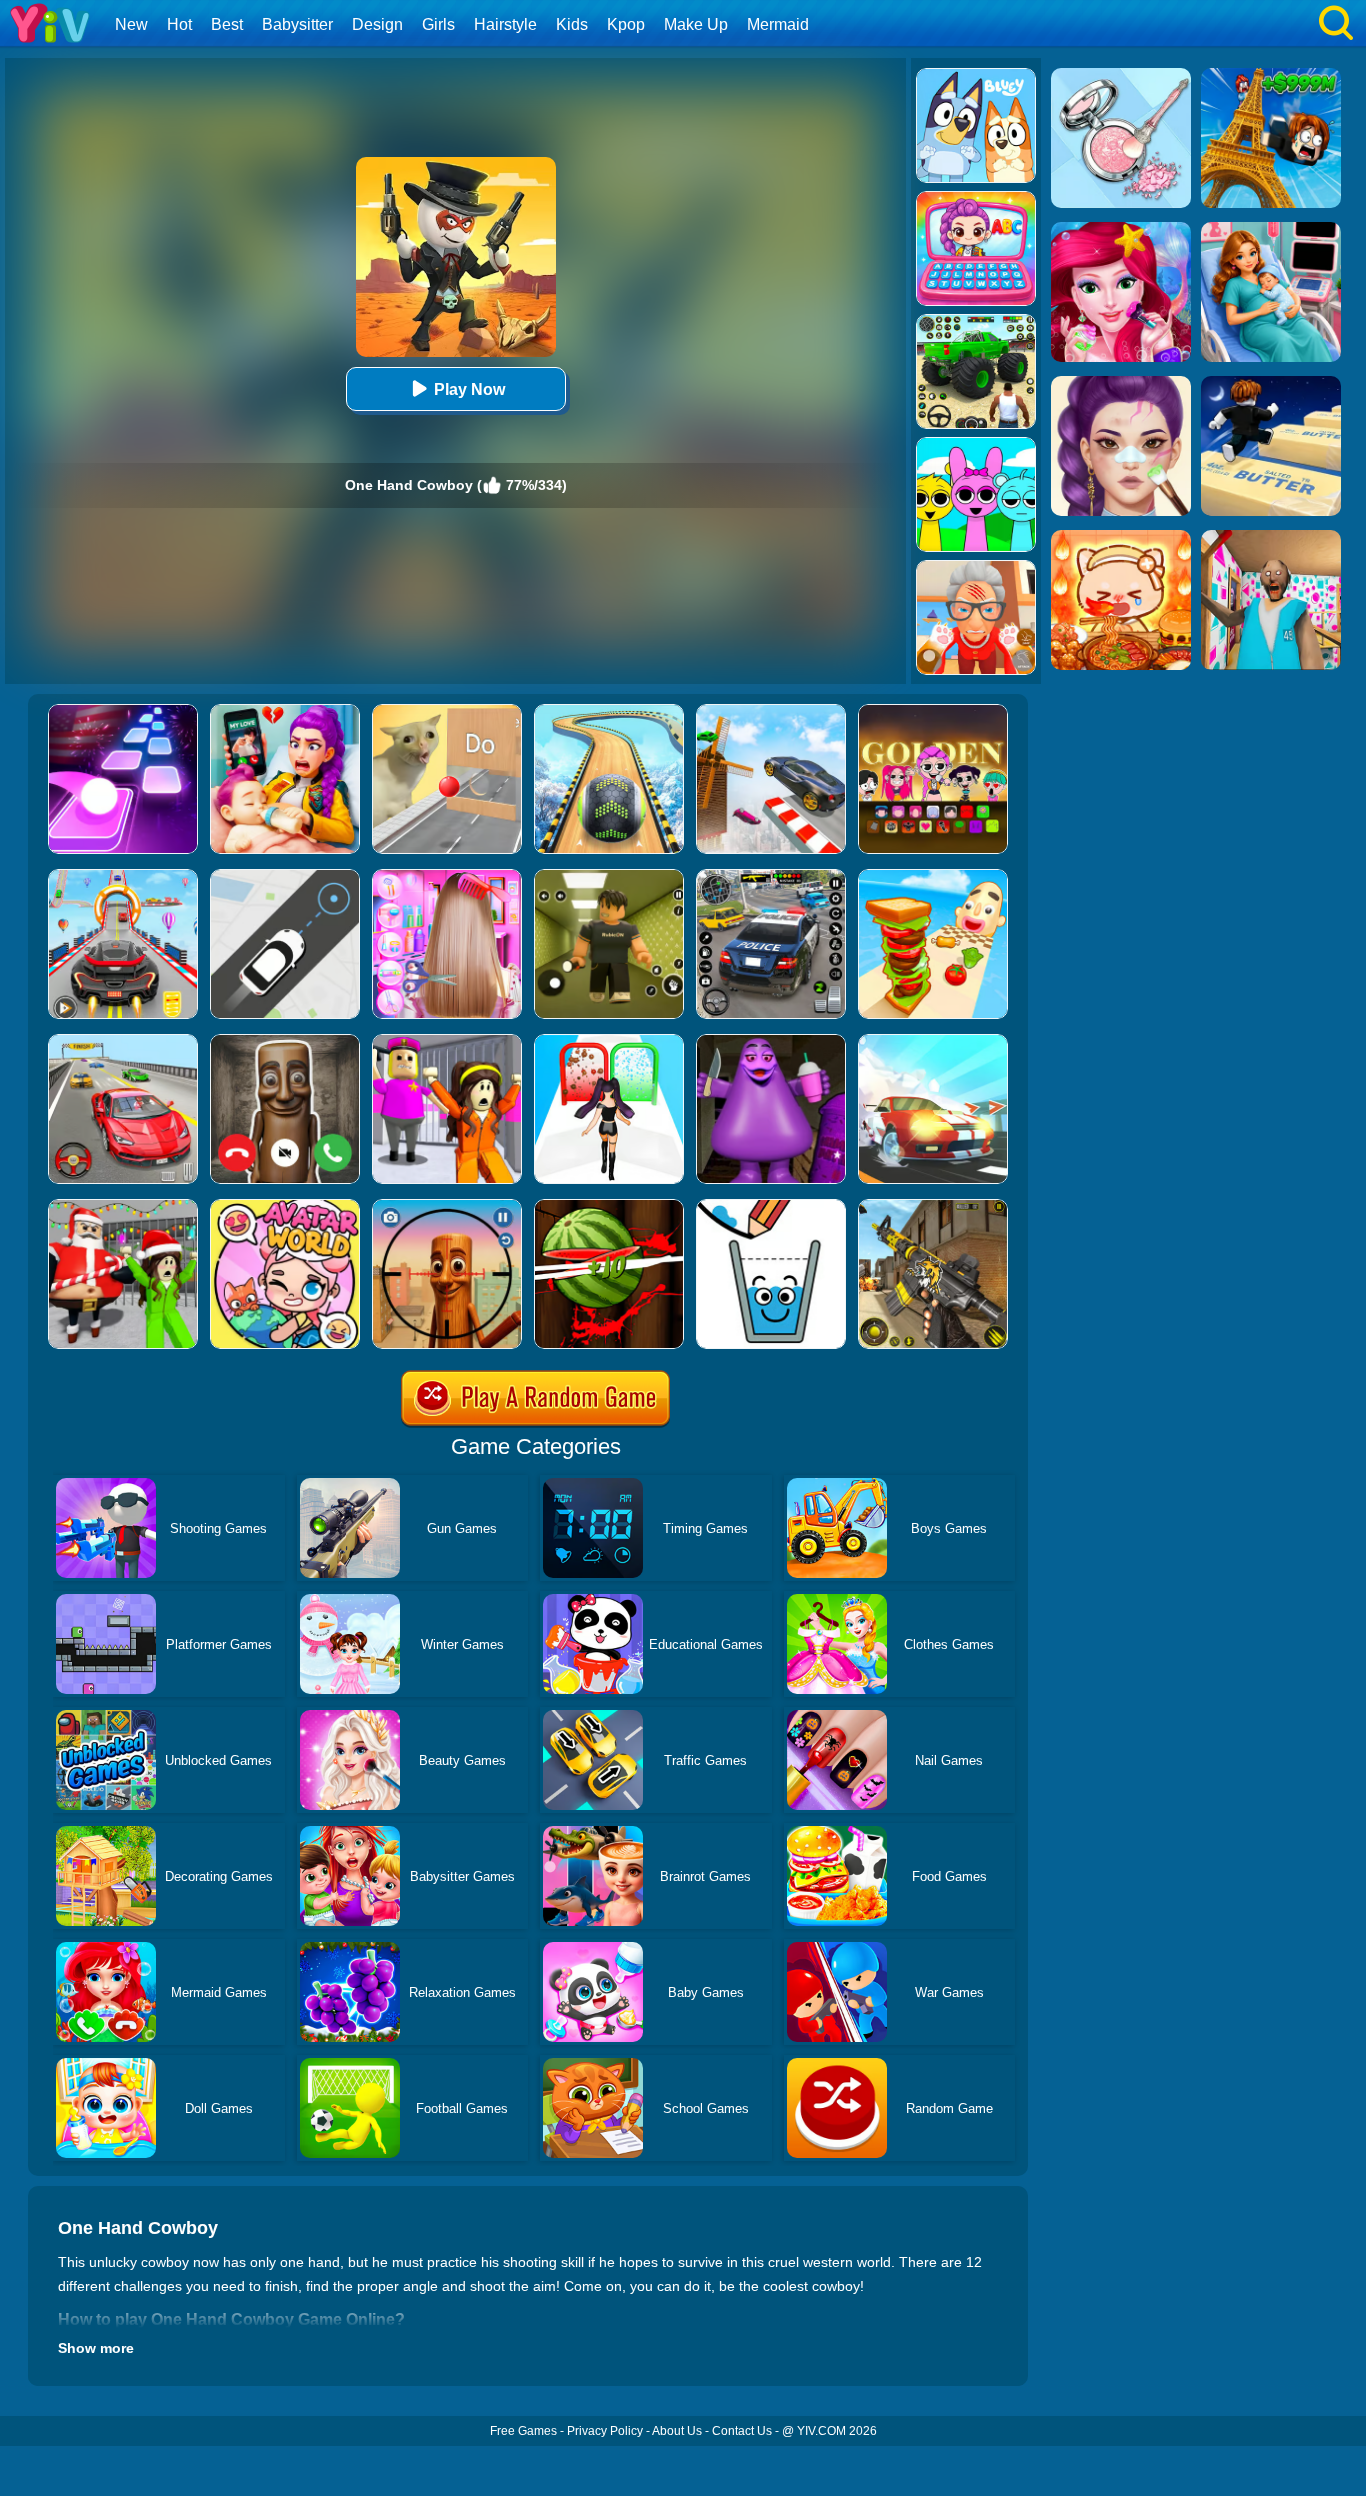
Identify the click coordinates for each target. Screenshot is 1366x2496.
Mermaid (778, 24)
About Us (677, 2431)
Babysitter (297, 24)
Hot (179, 24)
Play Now (469, 389)
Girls (438, 24)
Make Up (696, 24)
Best (227, 24)
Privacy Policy (605, 2431)
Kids (572, 24)
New (131, 24)
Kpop (626, 24)
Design (377, 24)
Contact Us (742, 2431)
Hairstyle (505, 24)
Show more (96, 2348)
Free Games (523, 2431)
